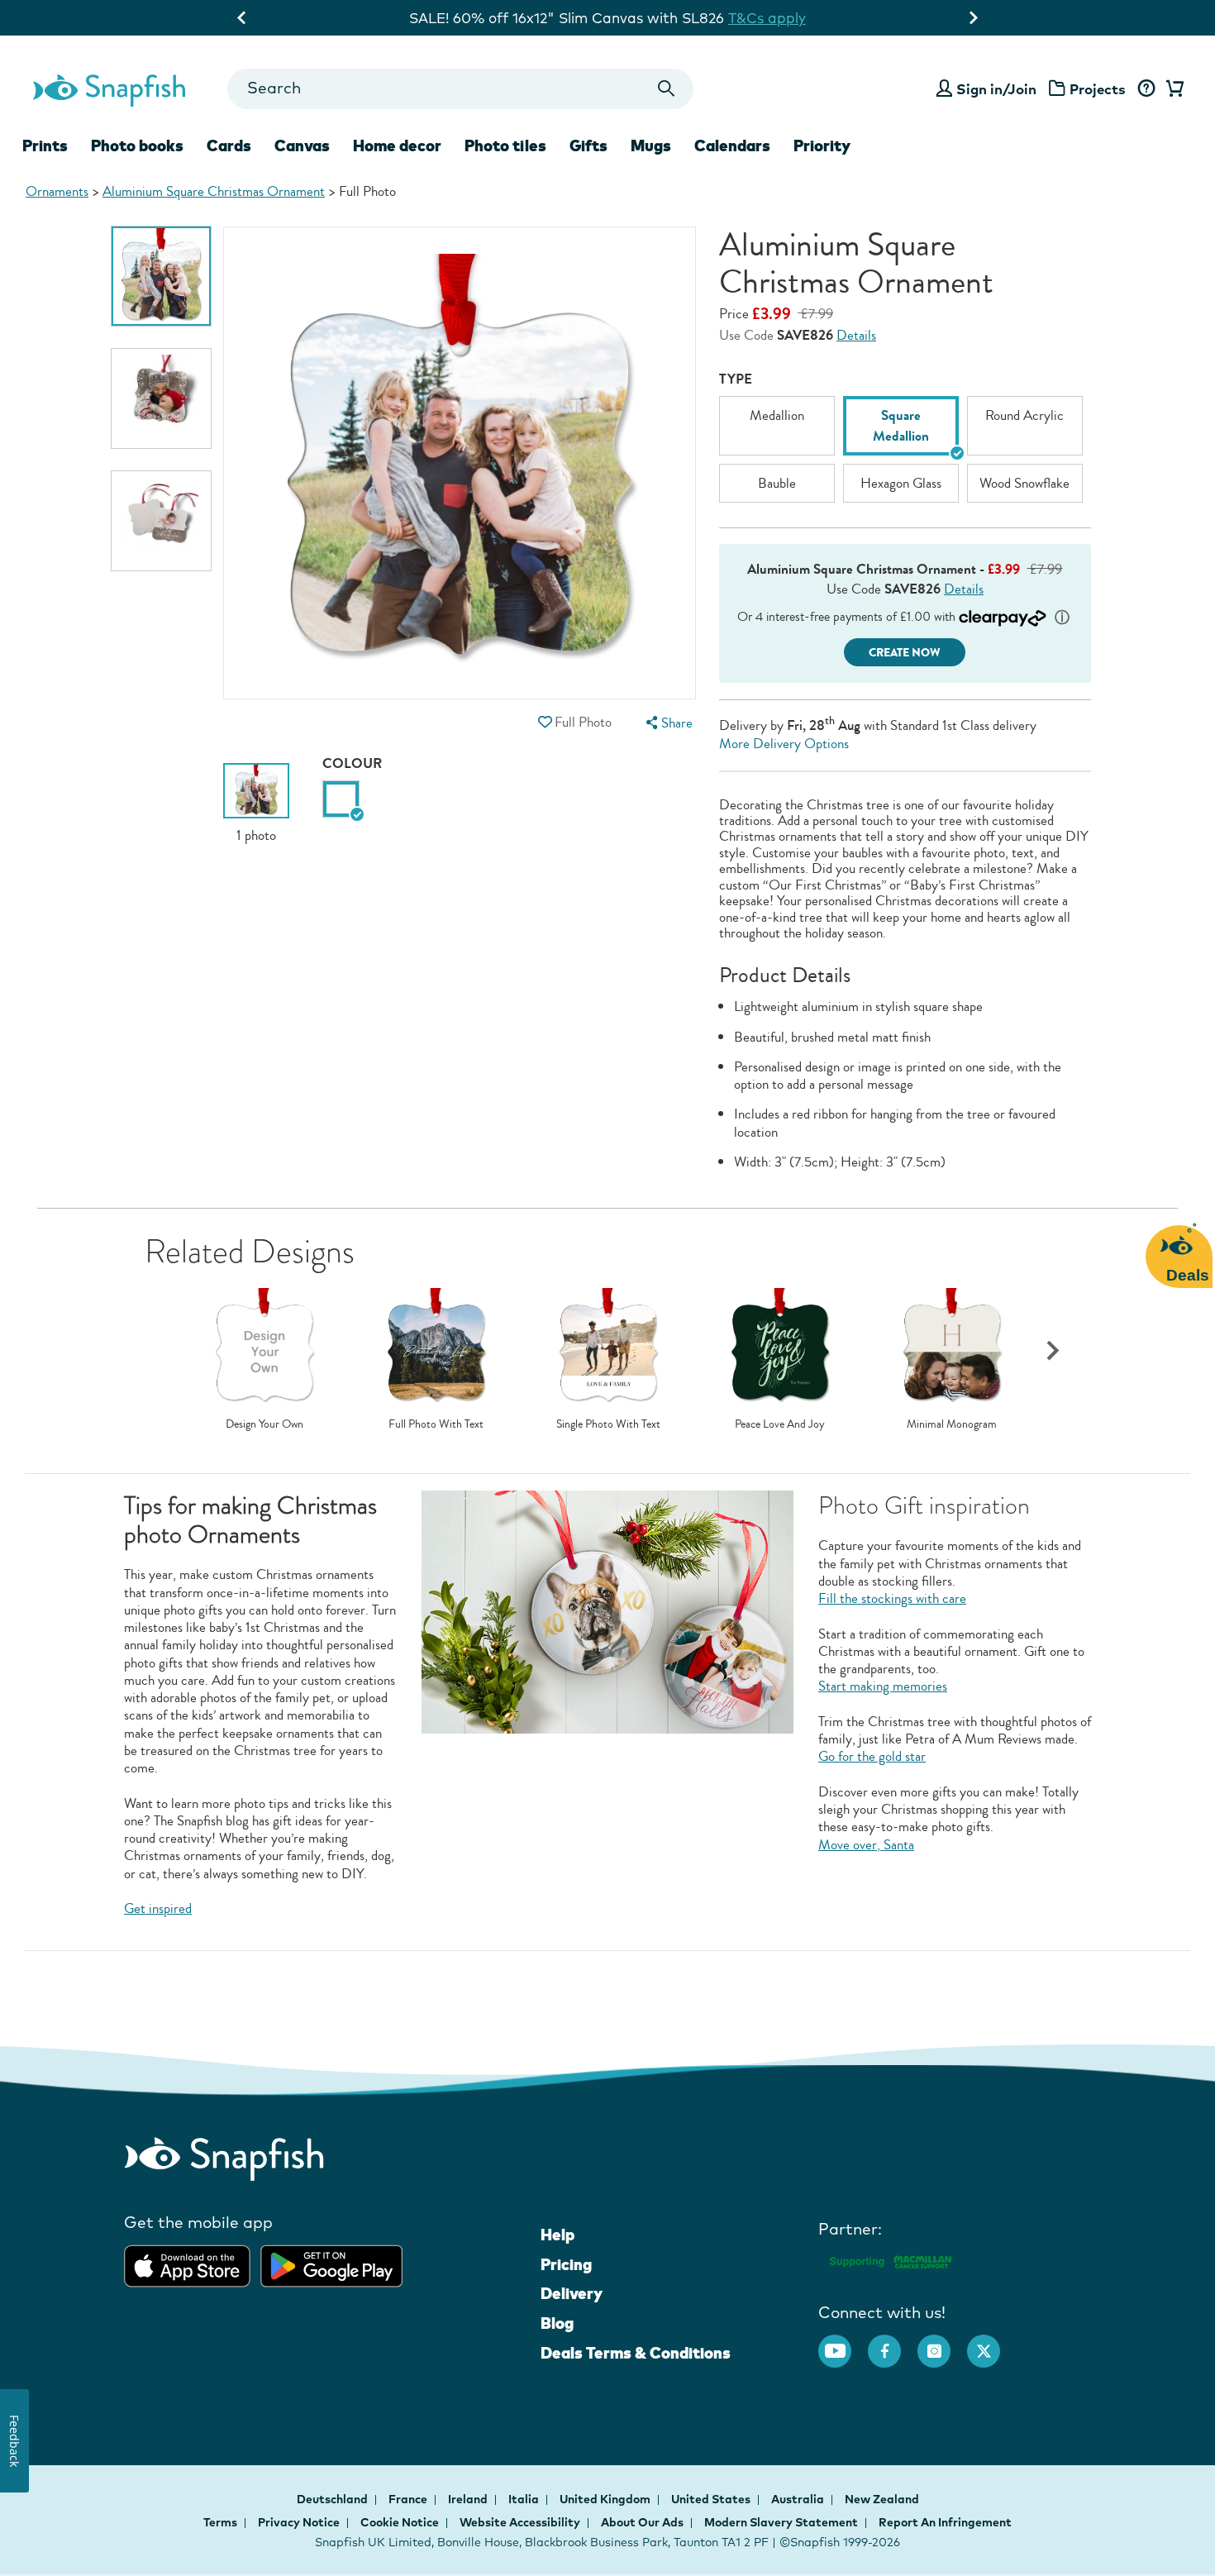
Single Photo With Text (608, 1424)
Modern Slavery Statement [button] (781, 2522)
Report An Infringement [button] (945, 2522)
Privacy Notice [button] (299, 2522)
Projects (1098, 89)
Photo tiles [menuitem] (505, 145)
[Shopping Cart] (1172, 89)
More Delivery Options (784, 744)
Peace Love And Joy (780, 1424)
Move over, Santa (866, 1845)
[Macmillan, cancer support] (890, 2260)
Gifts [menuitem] (588, 145)
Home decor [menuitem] (397, 145)
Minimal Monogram (952, 1424)
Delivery (572, 2293)
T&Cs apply (767, 18)
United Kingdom (606, 2499)
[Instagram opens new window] (942, 2343)
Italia (525, 2499)
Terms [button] (220, 2522)
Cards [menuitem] (229, 145)
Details (856, 335)
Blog (557, 2323)
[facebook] (893, 2343)
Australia (799, 2499)
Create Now (905, 653)
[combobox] (460, 89)
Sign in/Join (996, 89)
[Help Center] (1146, 89)
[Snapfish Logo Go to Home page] (108, 88)
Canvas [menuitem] (302, 145)
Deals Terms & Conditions (636, 2353)
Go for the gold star (872, 1756)
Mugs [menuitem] (651, 145)
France (409, 2499)
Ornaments (57, 191)
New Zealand (882, 2499)
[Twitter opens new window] (992, 2343)
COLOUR (352, 763)
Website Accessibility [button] (520, 2522)
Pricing (566, 2264)
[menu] (667, 723)
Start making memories (883, 1686)
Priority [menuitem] (822, 145)
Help (557, 2235)
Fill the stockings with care (892, 1598)
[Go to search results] (667, 89)
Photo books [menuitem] (137, 145)
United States (712, 2499)
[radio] (341, 799)
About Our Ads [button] (642, 2522)
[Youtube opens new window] (843, 2343)
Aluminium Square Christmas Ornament (214, 191)
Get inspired (158, 1908)
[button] (545, 722)
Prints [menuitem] (45, 145)
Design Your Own (264, 1424)
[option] (161, 276)
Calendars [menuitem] (732, 145)
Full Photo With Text (436, 1424)
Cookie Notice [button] (400, 2522)
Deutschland (334, 2499)
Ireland (469, 2499)
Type (736, 379)
